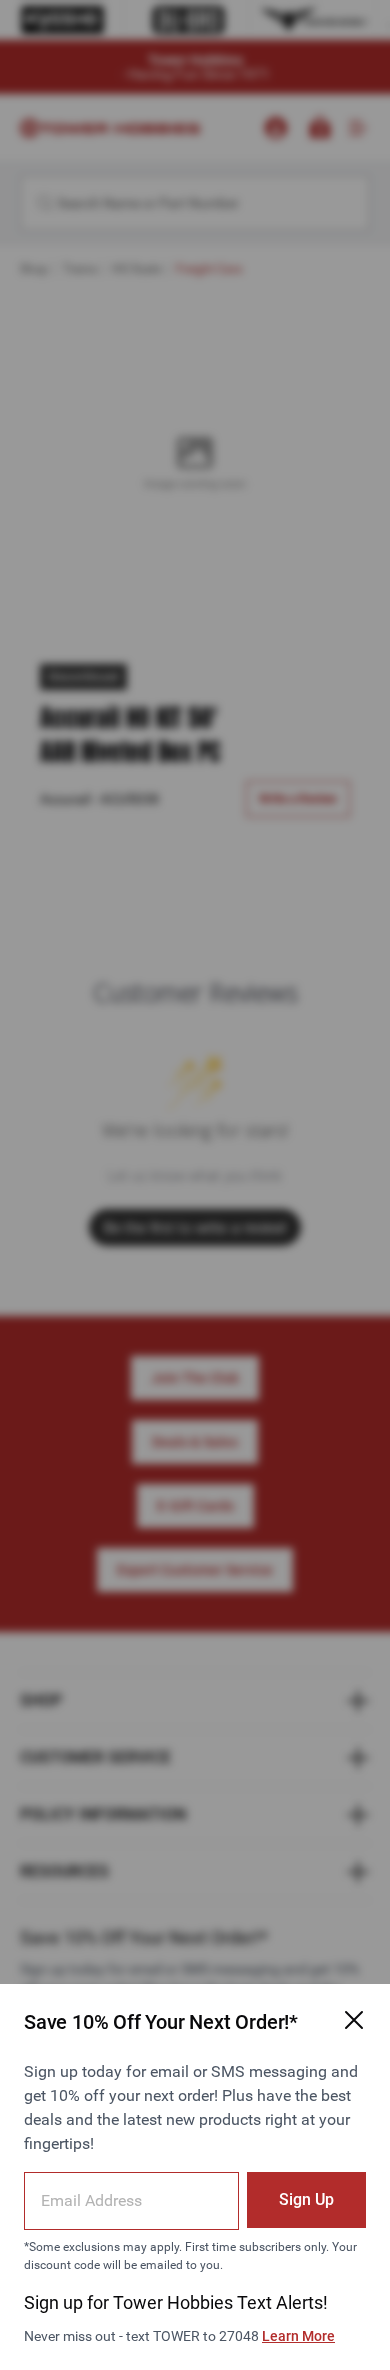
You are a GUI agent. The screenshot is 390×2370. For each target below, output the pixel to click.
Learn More (298, 2336)
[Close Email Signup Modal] (354, 2020)
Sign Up (306, 2199)
